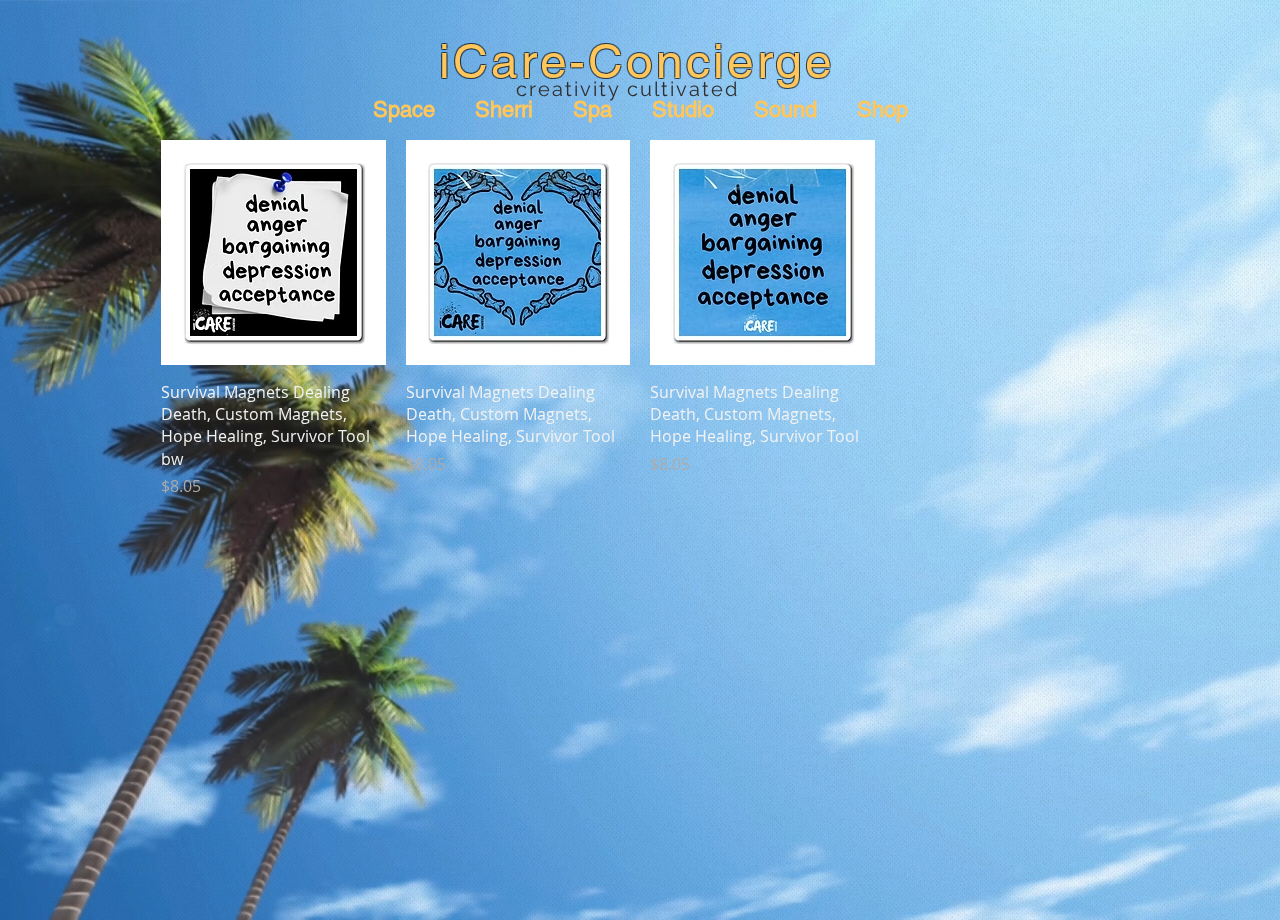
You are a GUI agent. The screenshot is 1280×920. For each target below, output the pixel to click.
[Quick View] (273, 252)
